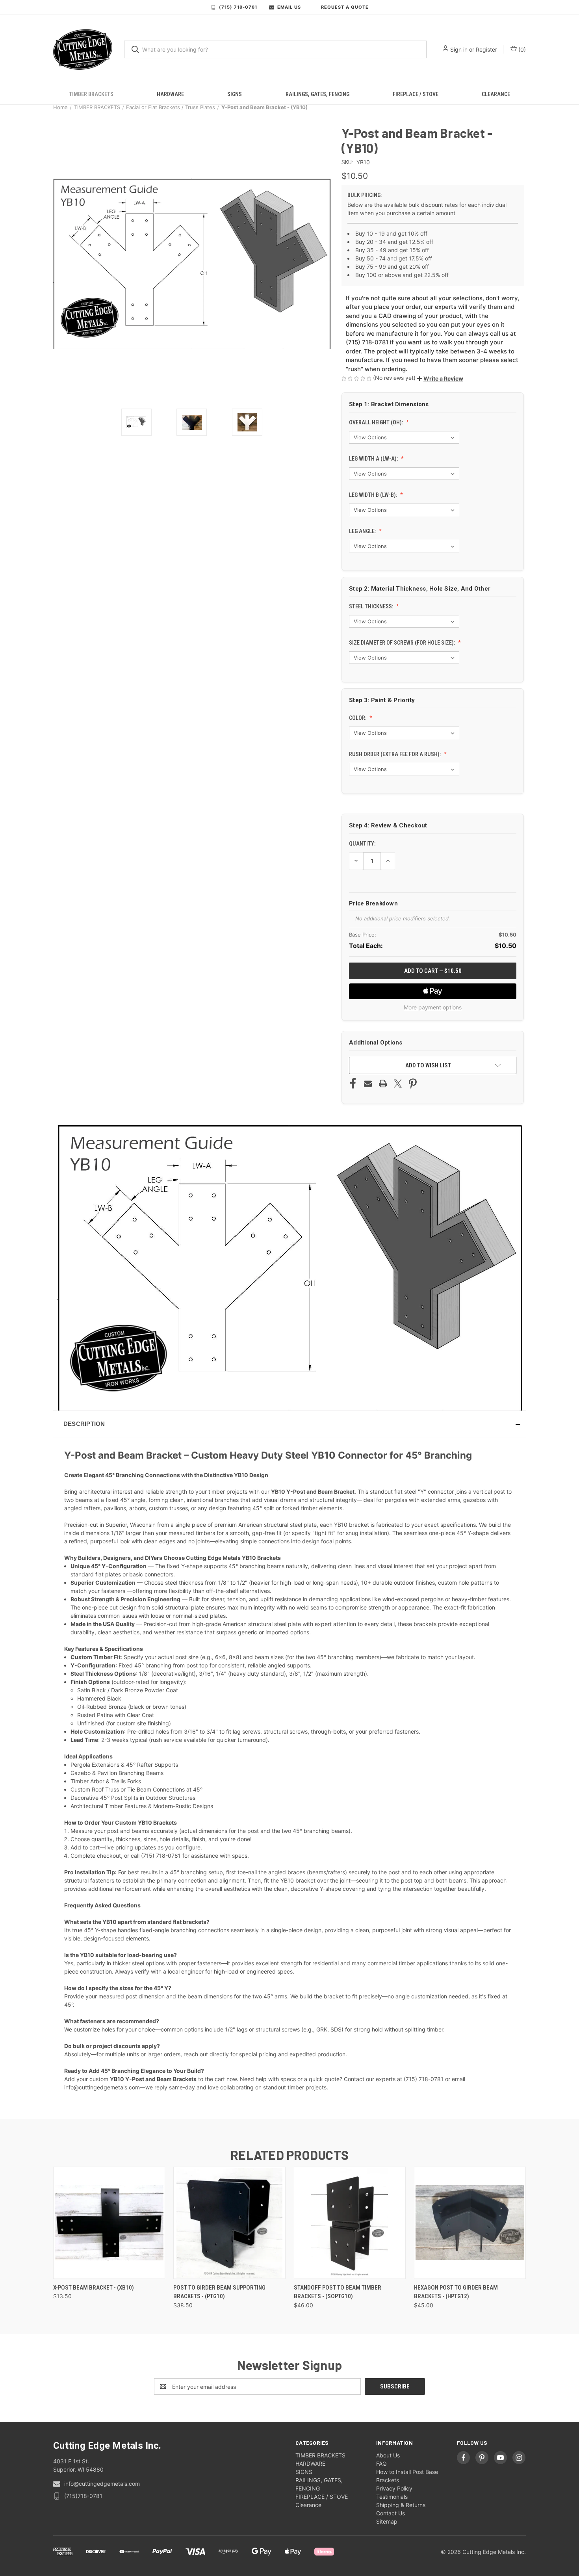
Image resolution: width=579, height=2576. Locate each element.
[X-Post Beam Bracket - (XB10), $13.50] (109, 2223)
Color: (358, 718)
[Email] (368, 1084)
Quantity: (362, 844)
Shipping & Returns (401, 2505)
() (521, 49)
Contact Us (391, 2513)
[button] (440, 378)
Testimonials (392, 2497)
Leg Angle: (363, 531)
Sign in (459, 49)
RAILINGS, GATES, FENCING (317, 94)
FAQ (381, 2464)
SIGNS (235, 94)
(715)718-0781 (83, 2496)
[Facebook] (353, 1084)
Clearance (496, 94)
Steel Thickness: (372, 606)
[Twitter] (398, 1084)
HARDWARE (170, 94)
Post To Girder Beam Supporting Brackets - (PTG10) (219, 2292)
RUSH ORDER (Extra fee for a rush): (395, 754)
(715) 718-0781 (238, 7)
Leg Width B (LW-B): (374, 495)
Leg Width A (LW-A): (374, 459)
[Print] (383, 1084)
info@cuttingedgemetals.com (102, 2484)
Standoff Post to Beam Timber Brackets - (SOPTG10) (338, 2292)
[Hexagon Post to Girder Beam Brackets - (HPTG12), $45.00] (470, 2223)
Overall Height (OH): (377, 422)
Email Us (289, 7)
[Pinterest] (413, 1084)
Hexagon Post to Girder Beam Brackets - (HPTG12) (456, 2292)
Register (486, 49)
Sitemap (387, 2521)
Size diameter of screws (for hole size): (403, 643)
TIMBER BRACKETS (91, 94)
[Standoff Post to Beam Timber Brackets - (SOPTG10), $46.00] (350, 2223)
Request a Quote (345, 7)
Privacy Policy (394, 2488)
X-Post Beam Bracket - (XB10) (94, 2288)
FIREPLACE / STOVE (416, 94)
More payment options (433, 1007)
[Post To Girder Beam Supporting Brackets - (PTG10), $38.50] (229, 2223)
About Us (388, 2455)
